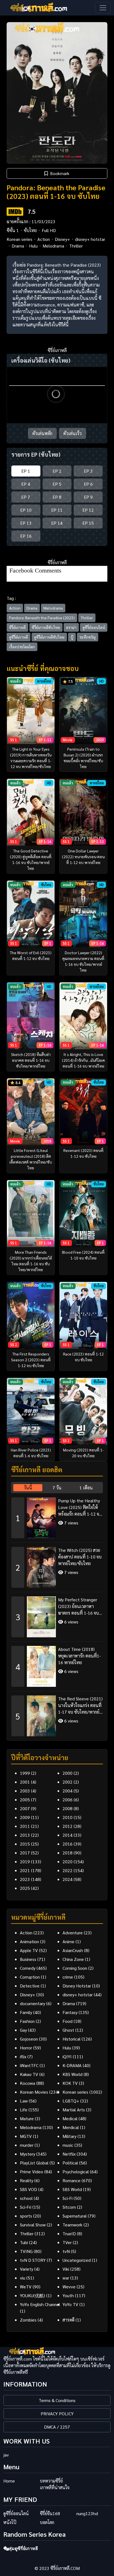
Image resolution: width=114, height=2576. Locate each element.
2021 (25, 1870)
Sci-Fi (68, 2198)
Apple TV (29, 1950)
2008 (68, 1808)
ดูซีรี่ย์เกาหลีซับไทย (49, 637)
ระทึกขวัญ (88, 637)
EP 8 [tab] (57, 497)
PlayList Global (34, 2163)
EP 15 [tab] (88, 523)
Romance (72, 2180)
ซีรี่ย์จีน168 (50, 2513)
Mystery (28, 2154)
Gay (23, 2030)
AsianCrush (73, 1950)
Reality (27, 2180)
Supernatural (75, 2216)
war (66, 2278)
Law (24, 2101)
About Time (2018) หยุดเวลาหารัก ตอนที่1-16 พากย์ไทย (79, 1656)
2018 (68, 1853)
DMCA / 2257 (57, 2427)
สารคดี (68, 2320)
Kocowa (28, 2083)
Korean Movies (34, 2092)
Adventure (73, 1933)
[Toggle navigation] (103, 8)
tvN (66, 2251)
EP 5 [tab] (57, 484)
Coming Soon (75, 1968)
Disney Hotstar (77, 1986)
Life (24, 2110)
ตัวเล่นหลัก (42, 433)
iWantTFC (29, 2065)
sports (26, 2216)
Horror (26, 2048)
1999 (25, 1773)
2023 (25, 1879)
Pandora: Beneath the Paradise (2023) (42, 618)
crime (68, 1977)
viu (23, 2278)
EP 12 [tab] (88, 510)
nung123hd (87, 2513)
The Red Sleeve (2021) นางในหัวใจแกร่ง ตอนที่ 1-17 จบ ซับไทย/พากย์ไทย (80, 1705)
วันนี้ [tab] (28, 1488)
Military (69, 2136)
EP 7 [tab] (26, 497)
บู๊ (72, 637)
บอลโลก (47, 2522)
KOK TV (70, 2083)
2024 (68, 1879)
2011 (25, 1826)
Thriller (76, 246)
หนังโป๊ (10, 2522)
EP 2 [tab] (57, 471)
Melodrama (53, 246)
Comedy (28, 1968)
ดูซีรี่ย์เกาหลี (19, 637)
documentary (33, 2003)
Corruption (30, 1977)
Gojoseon (29, 2039)
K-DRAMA (72, 2065)
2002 (68, 1782)
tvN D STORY (33, 2260)
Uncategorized (77, 2260)
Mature (27, 2118)
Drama (18, 246)
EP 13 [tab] (26, 523)
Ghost (68, 2030)
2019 (25, 1861)
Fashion (27, 2021)
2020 (68, 1861)
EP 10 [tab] (26, 510)
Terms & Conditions (57, 2400)
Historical (72, 2039)
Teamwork (72, 2225)
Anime (68, 1941)
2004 (68, 1791)
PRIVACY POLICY (57, 2414)
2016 (68, 1844)
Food (68, 2021)
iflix (23, 2056)
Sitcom (69, 2207)
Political (70, 2163)
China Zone (73, 1959)
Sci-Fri (26, 2207)
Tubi (24, 2242)
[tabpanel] (57, 1615)
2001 (25, 1782)
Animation (29, 1941)
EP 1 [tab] (26, 471)
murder (27, 2145)
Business (28, 1959)
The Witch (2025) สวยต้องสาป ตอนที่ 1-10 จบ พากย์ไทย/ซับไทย (80, 1557)
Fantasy (70, 2012)
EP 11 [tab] (57, 510)
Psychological (76, 2172)
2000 (68, 1773)
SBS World (72, 2189)
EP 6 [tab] (88, 484)
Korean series (20, 239)
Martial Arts (74, 2110)
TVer (67, 2242)
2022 (68, 1870)
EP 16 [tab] (26, 536)
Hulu (33, 246)
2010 (68, 1817)
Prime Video (32, 2172)
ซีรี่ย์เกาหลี (17, 627)
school (26, 2198)
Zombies (28, 2320)
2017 (25, 1853)
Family (26, 2012)
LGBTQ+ (71, 2101)
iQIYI (67, 2056)
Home (9, 2481)
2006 (68, 1800)
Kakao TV (29, 2074)
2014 (68, 1835)
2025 (25, 1888)
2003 (25, 1791)
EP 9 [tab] (88, 497)
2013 (25, 1835)
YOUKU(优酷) (33, 2295)
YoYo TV (70, 2304)
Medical (70, 2118)
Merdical (71, 2127)
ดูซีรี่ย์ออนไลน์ (94, 627)
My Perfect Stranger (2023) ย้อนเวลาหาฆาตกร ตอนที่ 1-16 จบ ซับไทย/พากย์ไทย (78, 1606)
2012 (68, 1826)
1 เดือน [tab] (86, 1488)
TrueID (69, 2233)
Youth (68, 2295)
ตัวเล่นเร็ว (72, 433)
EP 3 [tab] (88, 471)
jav (6, 2455)
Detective (30, 1986)
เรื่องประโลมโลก (22, 647)
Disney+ (62, 239)
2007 (25, 1808)
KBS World (72, 2074)
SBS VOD (28, 2189)
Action (44, 239)
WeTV (26, 2287)
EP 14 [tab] (57, 523)
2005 (25, 1800)
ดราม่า (71, 627)
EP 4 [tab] (26, 484)
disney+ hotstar (90, 239)
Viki (66, 2269)
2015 (25, 1844)
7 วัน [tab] (57, 1488)
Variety (27, 2269)
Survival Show (33, 2225)
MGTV (26, 2136)
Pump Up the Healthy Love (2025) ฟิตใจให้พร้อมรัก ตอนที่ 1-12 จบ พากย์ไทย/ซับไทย (80, 1507)
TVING (26, 2251)
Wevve (69, 2287)
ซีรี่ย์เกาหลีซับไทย (46, 627)
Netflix (69, 2154)
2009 (25, 1817)
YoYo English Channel (40, 2304)
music (68, 2145)
